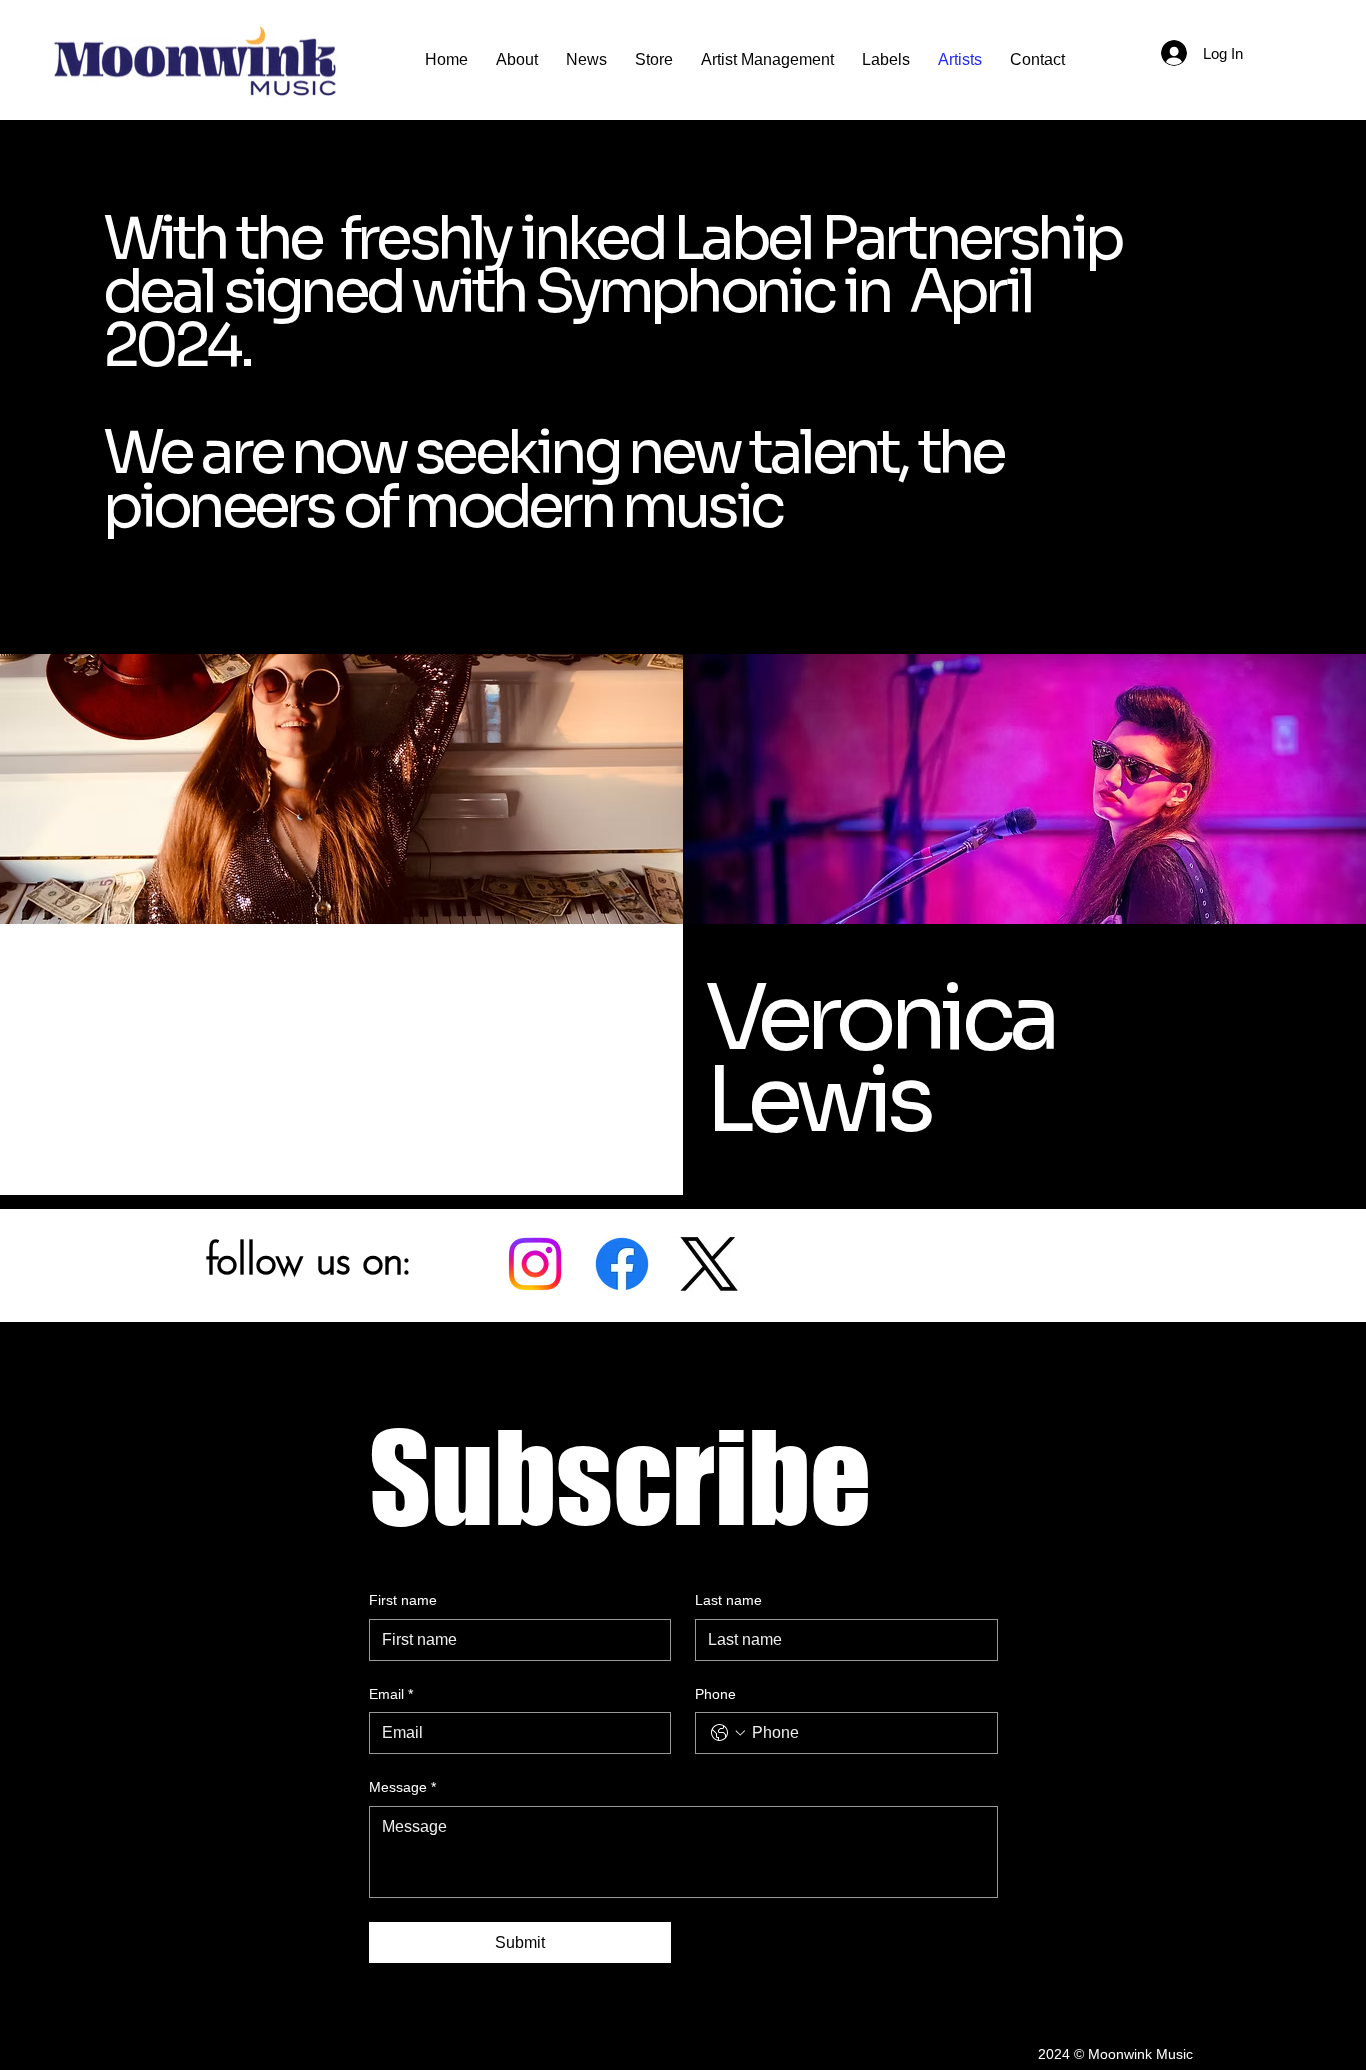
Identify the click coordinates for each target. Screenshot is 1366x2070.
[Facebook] (622, 1264)
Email (391, 1694)
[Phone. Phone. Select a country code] (728, 1733)
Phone (715, 1694)
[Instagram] (535, 1264)
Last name (728, 1600)
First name (403, 1600)
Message (402, 1787)
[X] (709, 1264)
